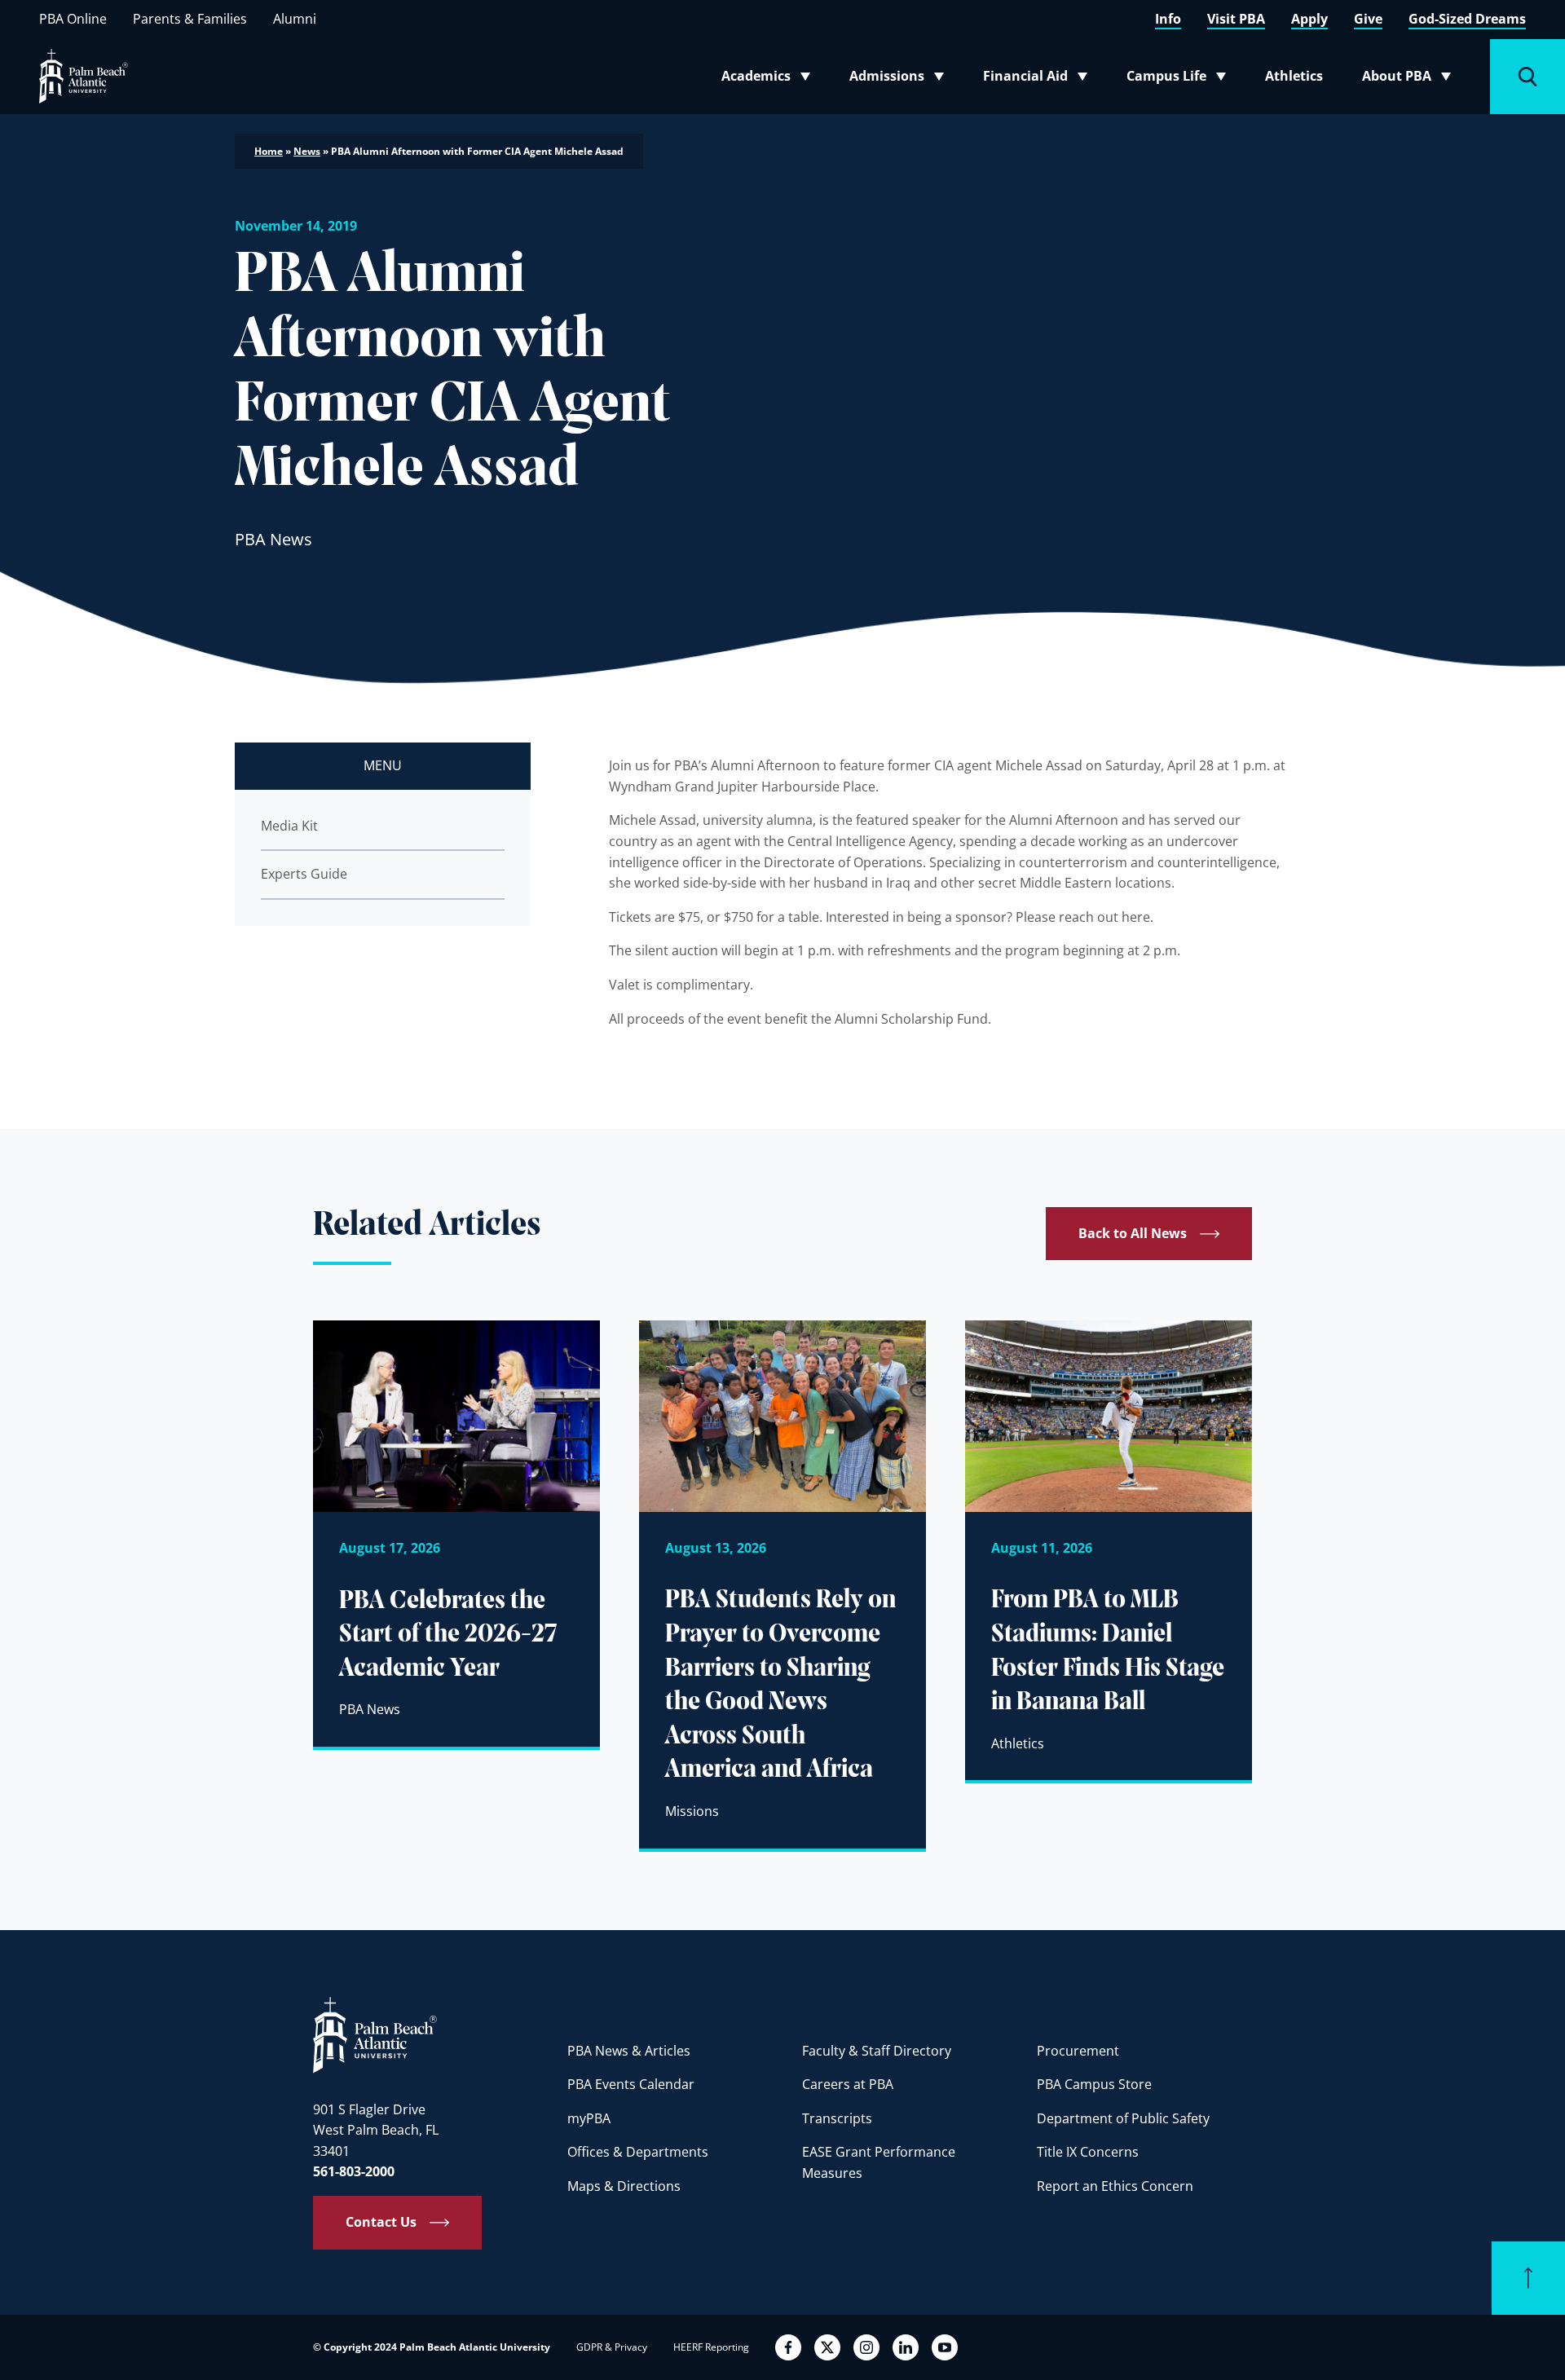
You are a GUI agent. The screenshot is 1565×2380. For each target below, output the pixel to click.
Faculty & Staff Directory (877, 2051)
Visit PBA (1236, 19)
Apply (1309, 19)
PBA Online (73, 19)
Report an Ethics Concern (1115, 2186)
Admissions (902, 79)
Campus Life (1180, 79)
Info (1168, 19)
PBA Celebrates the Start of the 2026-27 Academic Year (448, 1635)
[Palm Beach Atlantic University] (375, 2034)
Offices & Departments (638, 2152)
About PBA (1411, 79)
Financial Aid (1036, 79)
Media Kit (289, 826)
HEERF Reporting (711, 2347)
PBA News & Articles (629, 2051)
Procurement (1078, 2051)
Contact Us (381, 2222)
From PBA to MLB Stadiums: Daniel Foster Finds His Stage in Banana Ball (1108, 1652)
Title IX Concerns (1088, 2152)
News (307, 151)
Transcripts (837, 2118)
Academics (771, 79)
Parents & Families (190, 19)
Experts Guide (304, 874)
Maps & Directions (624, 2186)
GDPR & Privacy (612, 2347)
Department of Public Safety (1123, 2118)
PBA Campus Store (1094, 2084)
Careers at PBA (848, 2084)
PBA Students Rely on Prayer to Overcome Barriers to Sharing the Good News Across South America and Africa (780, 1686)
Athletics (1294, 76)
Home (269, 151)
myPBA (589, 2118)
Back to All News (1133, 1233)
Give (1368, 19)
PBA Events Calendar (631, 2084)
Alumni (295, 19)
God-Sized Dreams (1467, 19)
